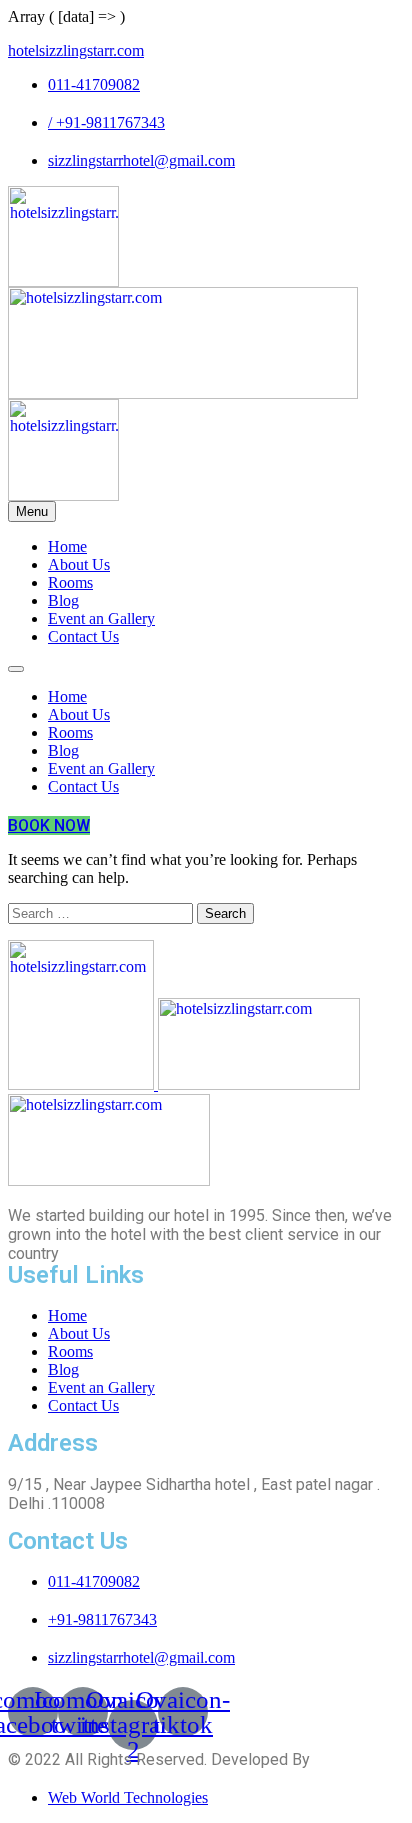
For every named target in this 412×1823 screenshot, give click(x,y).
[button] (49, 825)
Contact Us (83, 636)
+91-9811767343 (102, 1619)
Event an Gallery (101, 618)
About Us (79, 564)
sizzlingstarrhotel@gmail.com (141, 160)
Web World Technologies (128, 1797)
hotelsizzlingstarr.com (76, 50)
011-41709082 (94, 84)
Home (67, 546)
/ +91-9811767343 (106, 122)
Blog (63, 600)
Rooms (70, 582)
